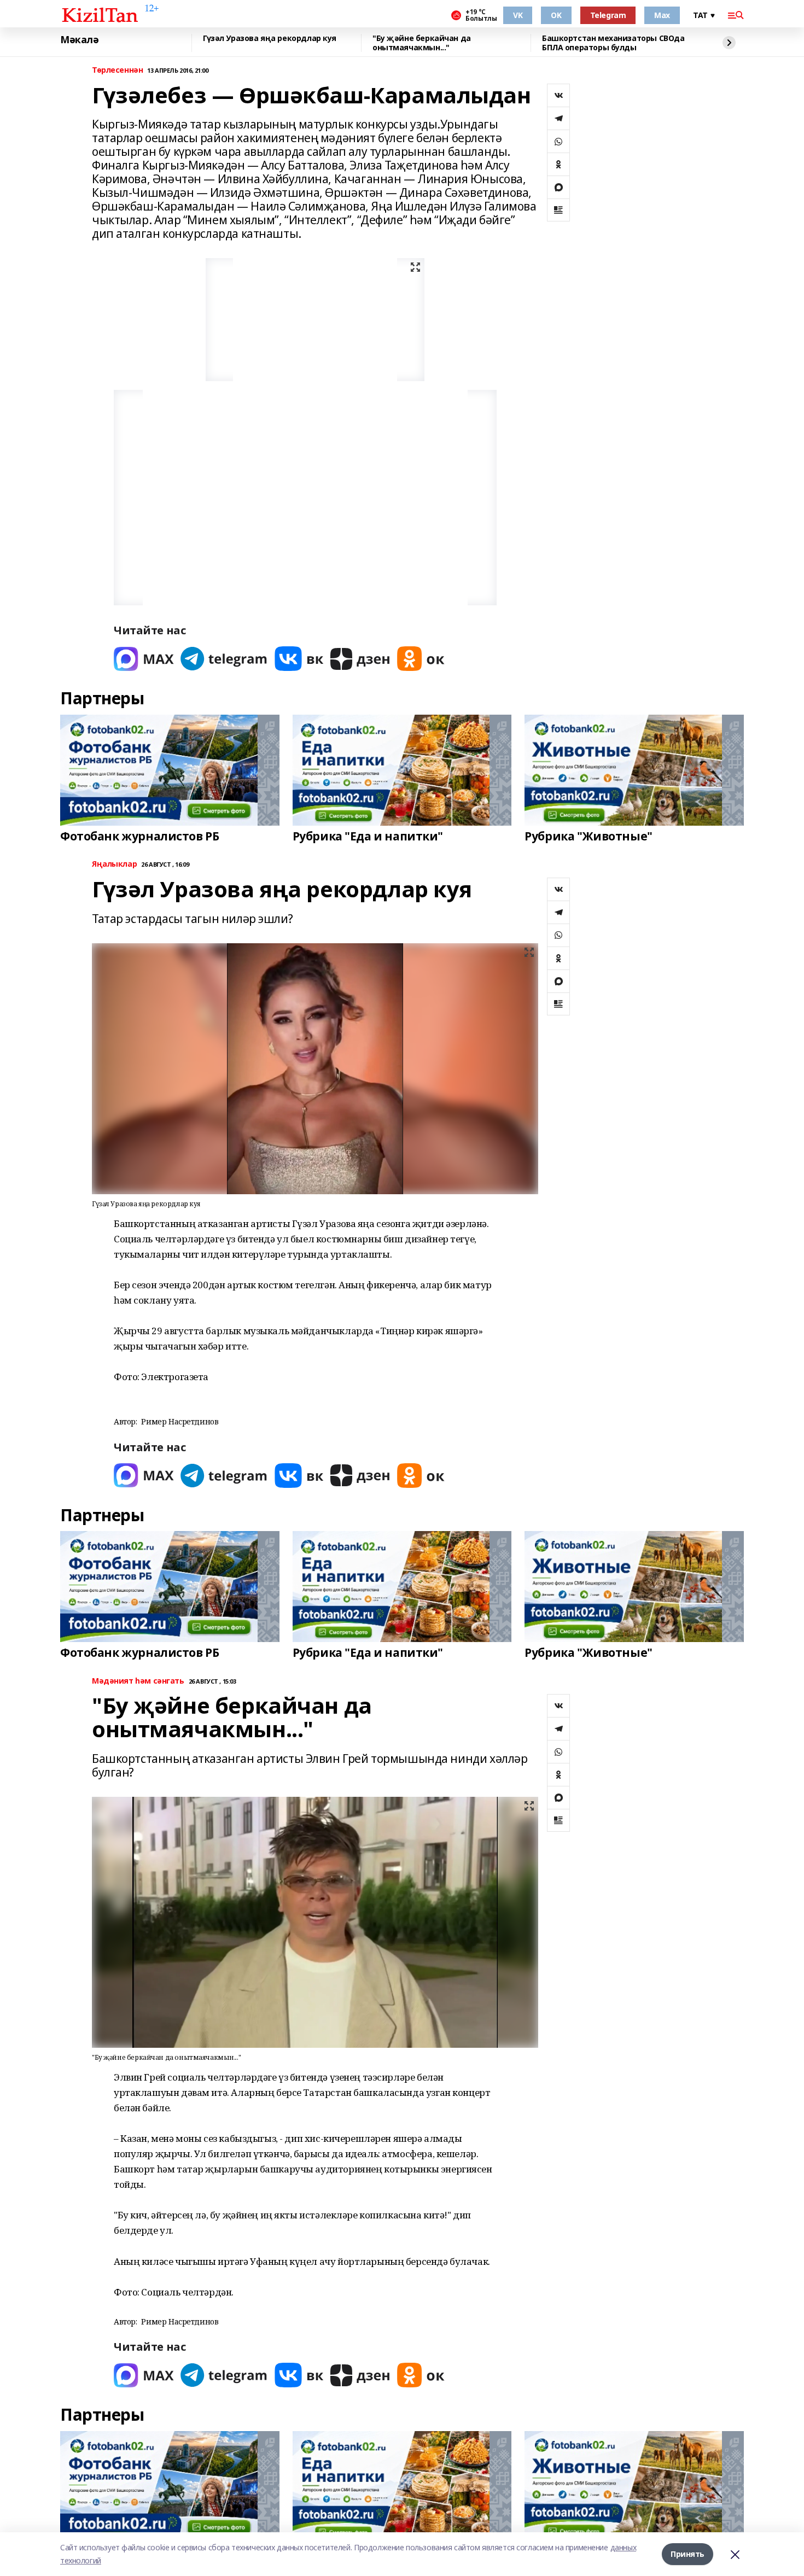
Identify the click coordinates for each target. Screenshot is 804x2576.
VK (518, 15)
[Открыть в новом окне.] (144, 659)
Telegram (608, 15)
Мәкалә (79, 40)
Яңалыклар (114, 864)
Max (662, 15)
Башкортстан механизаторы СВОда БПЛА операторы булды (613, 43)
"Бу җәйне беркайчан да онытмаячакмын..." (422, 43)
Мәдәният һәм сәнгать (138, 1681)
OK (556, 15)
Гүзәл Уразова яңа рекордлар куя (270, 39)
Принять (688, 2554)
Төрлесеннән (117, 70)
